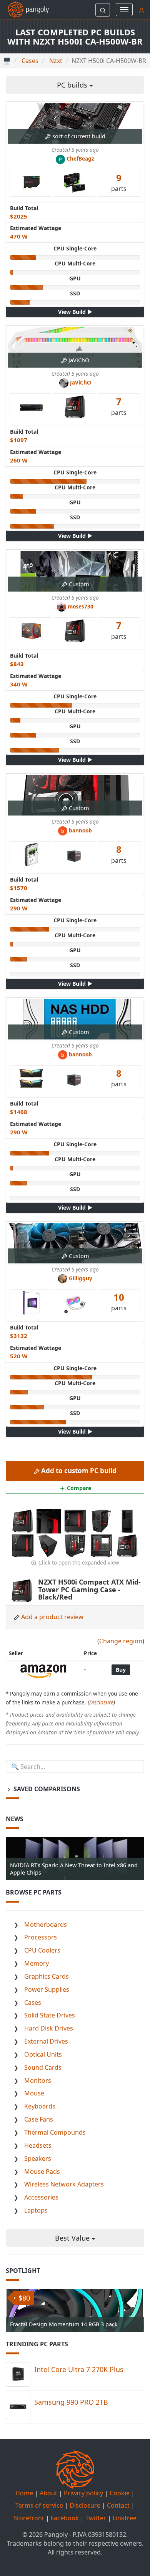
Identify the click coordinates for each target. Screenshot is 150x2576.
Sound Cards (43, 2067)
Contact (118, 2505)
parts (119, 182)
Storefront (29, 2518)
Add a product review (52, 1617)
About (48, 2493)
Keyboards (40, 2106)
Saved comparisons (46, 1789)
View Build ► (75, 312)
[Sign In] (142, 10)
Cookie (120, 2493)
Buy (121, 1670)
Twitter (96, 2518)
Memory (37, 1963)
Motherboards (46, 1925)
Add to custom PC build (78, 1471)
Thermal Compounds (55, 2132)
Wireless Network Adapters (64, 2184)
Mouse (34, 2093)
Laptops (36, 2210)
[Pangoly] (24, 10)
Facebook (65, 2518)
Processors (41, 1937)
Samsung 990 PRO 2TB (71, 2402)
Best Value (73, 2238)
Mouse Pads (42, 2172)
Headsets (38, 2145)
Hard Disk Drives (49, 2028)
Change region (121, 1641)
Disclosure (101, 1702)
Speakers (38, 2158)
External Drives (46, 2041)
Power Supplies (47, 1989)
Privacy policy (83, 2493)
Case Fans (39, 2119)
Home (24, 2493)
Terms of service (39, 2505)
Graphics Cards (47, 1976)
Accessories (41, 2197)
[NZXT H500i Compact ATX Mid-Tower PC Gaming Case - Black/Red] (23, 1520)
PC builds (73, 85)
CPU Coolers (42, 1950)
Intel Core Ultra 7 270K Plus (79, 2369)
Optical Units (43, 2054)
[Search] (103, 10)
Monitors (38, 2080)
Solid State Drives (50, 2015)
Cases (33, 2002)
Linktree (125, 2518)
